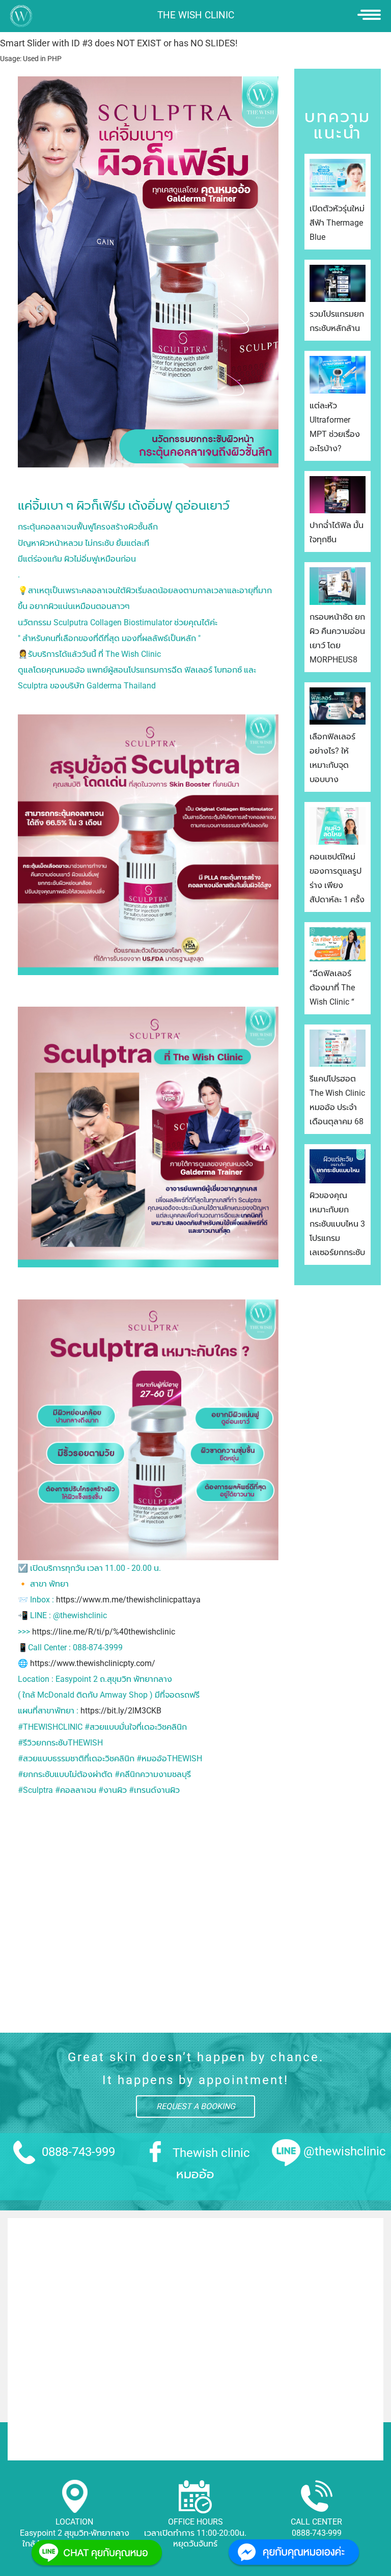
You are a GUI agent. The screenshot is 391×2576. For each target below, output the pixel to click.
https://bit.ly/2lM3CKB (121, 1711)
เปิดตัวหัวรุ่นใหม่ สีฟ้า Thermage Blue (337, 223)
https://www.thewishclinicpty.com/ (93, 1663)
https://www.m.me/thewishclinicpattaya (128, 1600)
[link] (148, 861)
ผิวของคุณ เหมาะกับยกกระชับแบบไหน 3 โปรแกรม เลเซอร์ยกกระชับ (337, 1224)
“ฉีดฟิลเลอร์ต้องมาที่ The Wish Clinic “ (332, 988)
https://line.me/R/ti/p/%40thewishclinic (104, 1632)
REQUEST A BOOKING (196, 2106)
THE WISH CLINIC (196, 15)
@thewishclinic (345, 2151)
